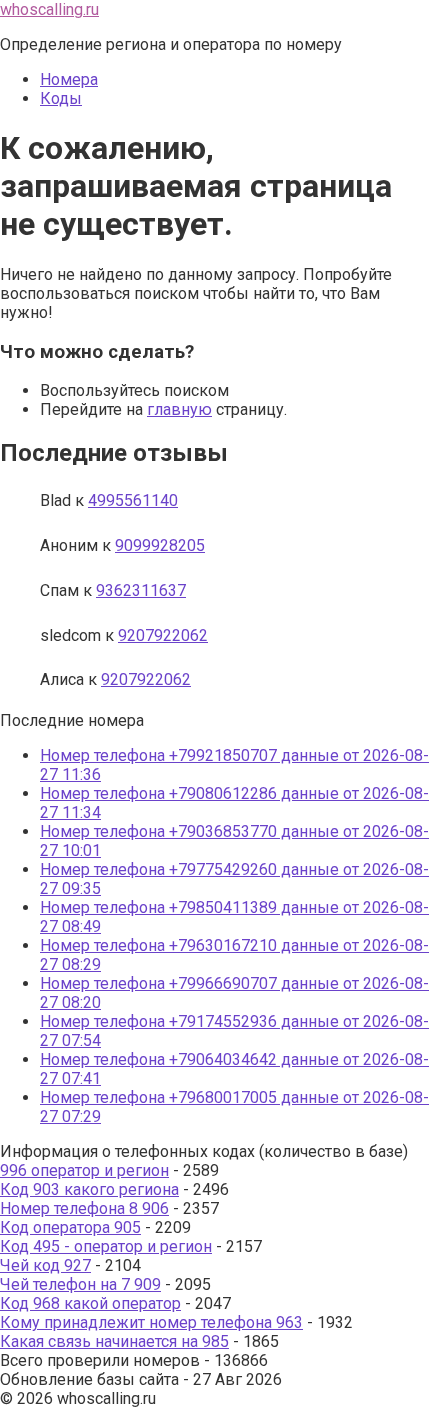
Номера (69, 79)
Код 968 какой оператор (90, 1303)
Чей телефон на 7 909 (80, 1284)
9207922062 (163, 635)
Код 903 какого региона (89, 1189)
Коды (61, 98)
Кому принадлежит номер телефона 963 (151, 1322)
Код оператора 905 (70, 1227)
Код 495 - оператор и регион (106, 1246)
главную (179, 409)
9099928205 (160, 545)
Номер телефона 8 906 (84, 1208)
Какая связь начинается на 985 (114, 1341)
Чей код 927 (45, 1265)
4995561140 (133, 500)
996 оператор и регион (84, 1170)
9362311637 (141, 590)
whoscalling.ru (49, 9)
